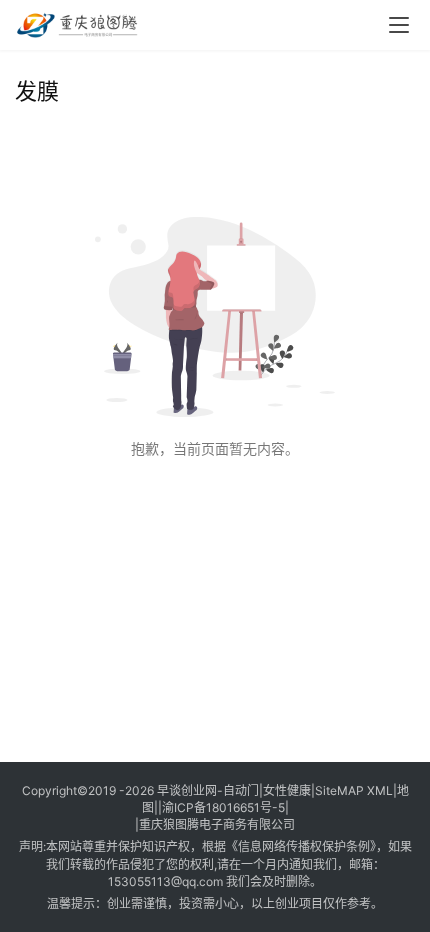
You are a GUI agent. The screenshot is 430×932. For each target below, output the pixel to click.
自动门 (241, 790)
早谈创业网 (187, 790)
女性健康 (287, 790)
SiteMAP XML (354, 790)
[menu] (399, 25)
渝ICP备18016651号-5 (223, 807)
